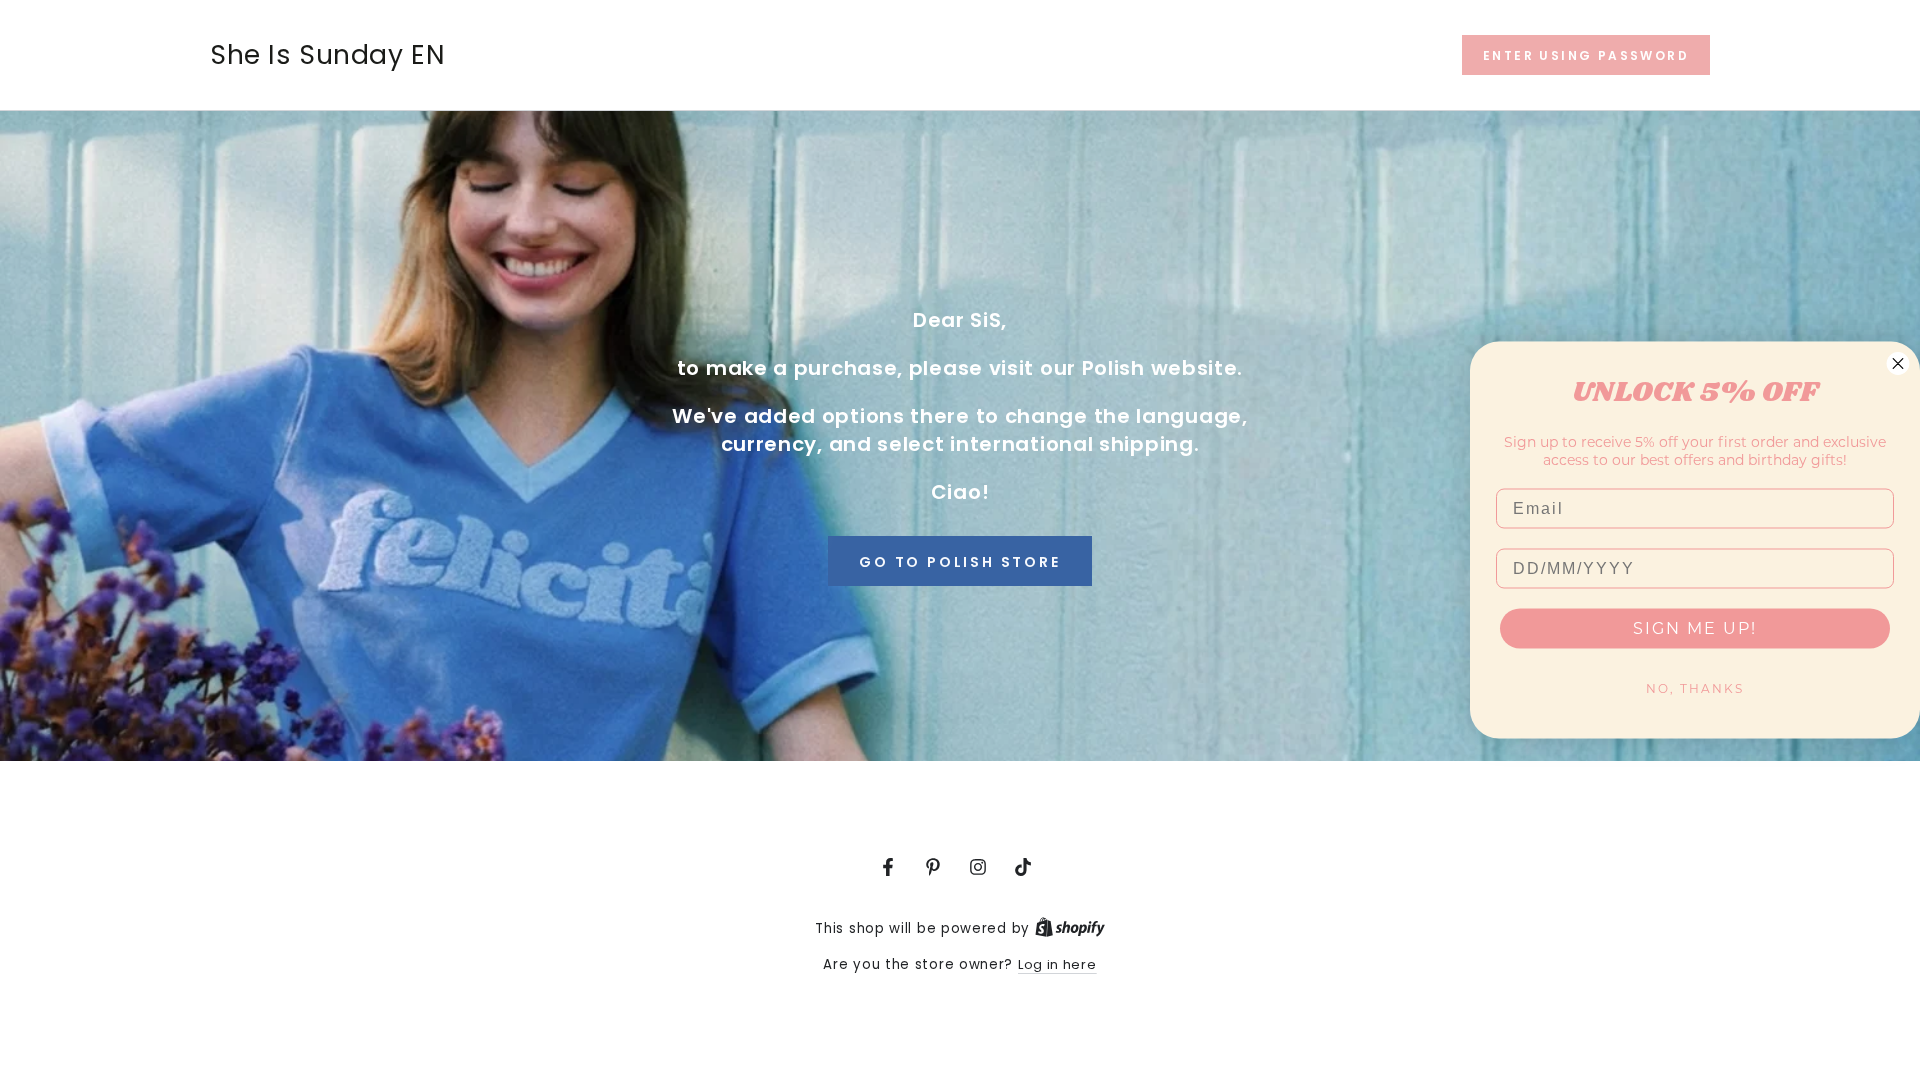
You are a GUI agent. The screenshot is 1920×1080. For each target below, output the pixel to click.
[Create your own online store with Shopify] (1070, 928)
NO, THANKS (1695, 688)
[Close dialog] (1898, 364)
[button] (1586, 55)
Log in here (1057, 964)
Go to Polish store (959, 562)
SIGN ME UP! (1695, 628)
